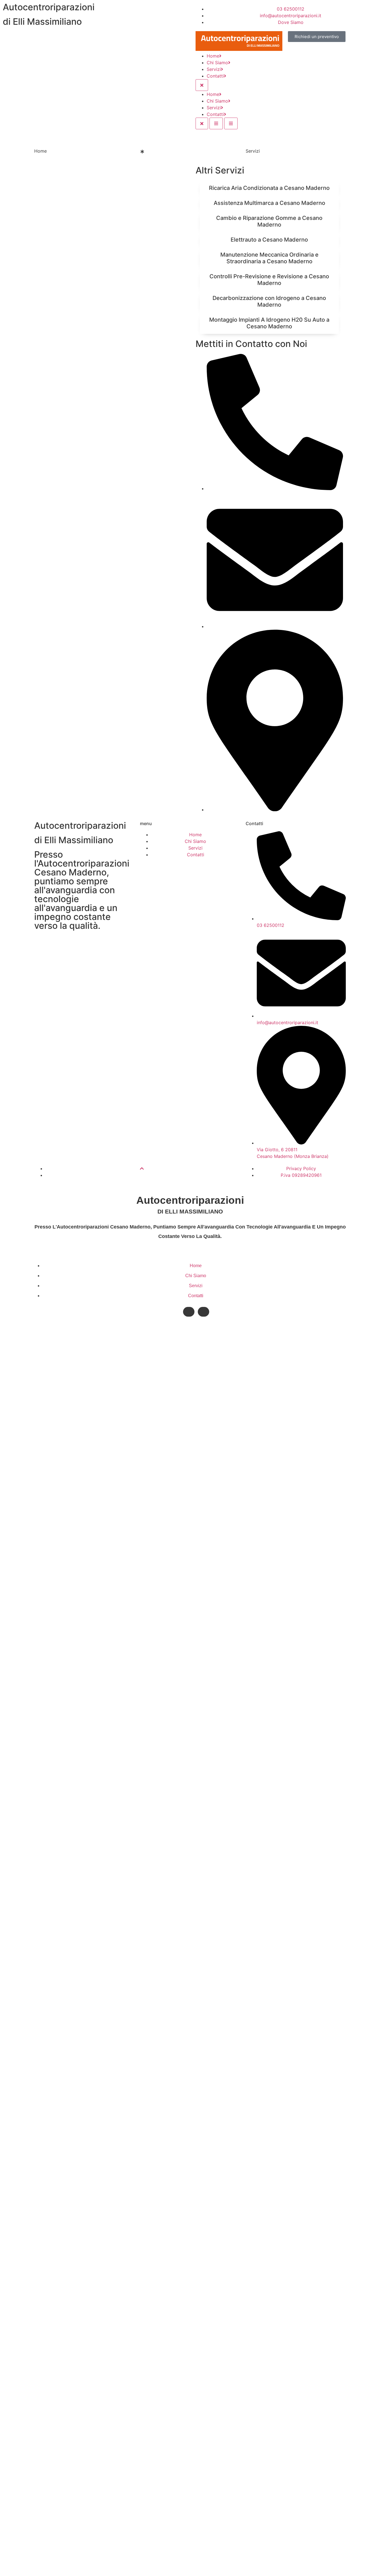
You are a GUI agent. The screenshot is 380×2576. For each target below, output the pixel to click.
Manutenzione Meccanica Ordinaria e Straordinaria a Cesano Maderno (269, 258)
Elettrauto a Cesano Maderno (269, 240)
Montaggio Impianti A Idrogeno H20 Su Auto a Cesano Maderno (269, 323)
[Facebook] (189, 1312)
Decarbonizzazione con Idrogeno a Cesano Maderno (269, 301)
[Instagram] (203, 1312)
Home (213, 56)
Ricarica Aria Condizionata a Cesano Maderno (269, 188)
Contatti (215, 76)
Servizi (214, 69)
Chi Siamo (217, 63)
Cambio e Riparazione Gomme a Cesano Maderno (269, 221)
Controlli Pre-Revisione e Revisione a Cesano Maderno (269, 280)
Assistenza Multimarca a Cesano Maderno (269, 203)
